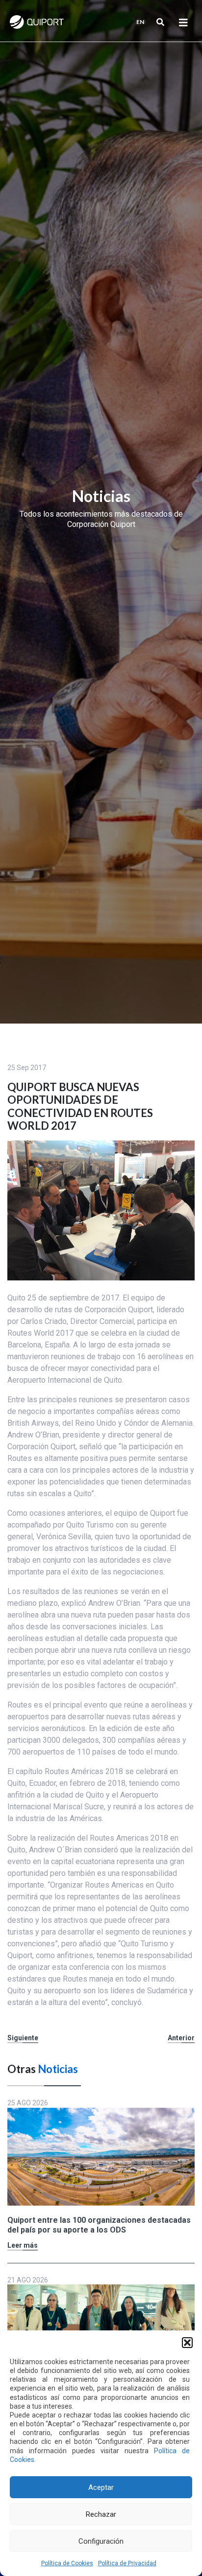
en (140, 22)
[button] (187, 2343)
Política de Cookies (67, 2563)
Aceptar (101, 2487)
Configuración (101, 2541)
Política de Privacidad (127, 2563)
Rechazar (101, 2514)
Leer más (23, 2245)
